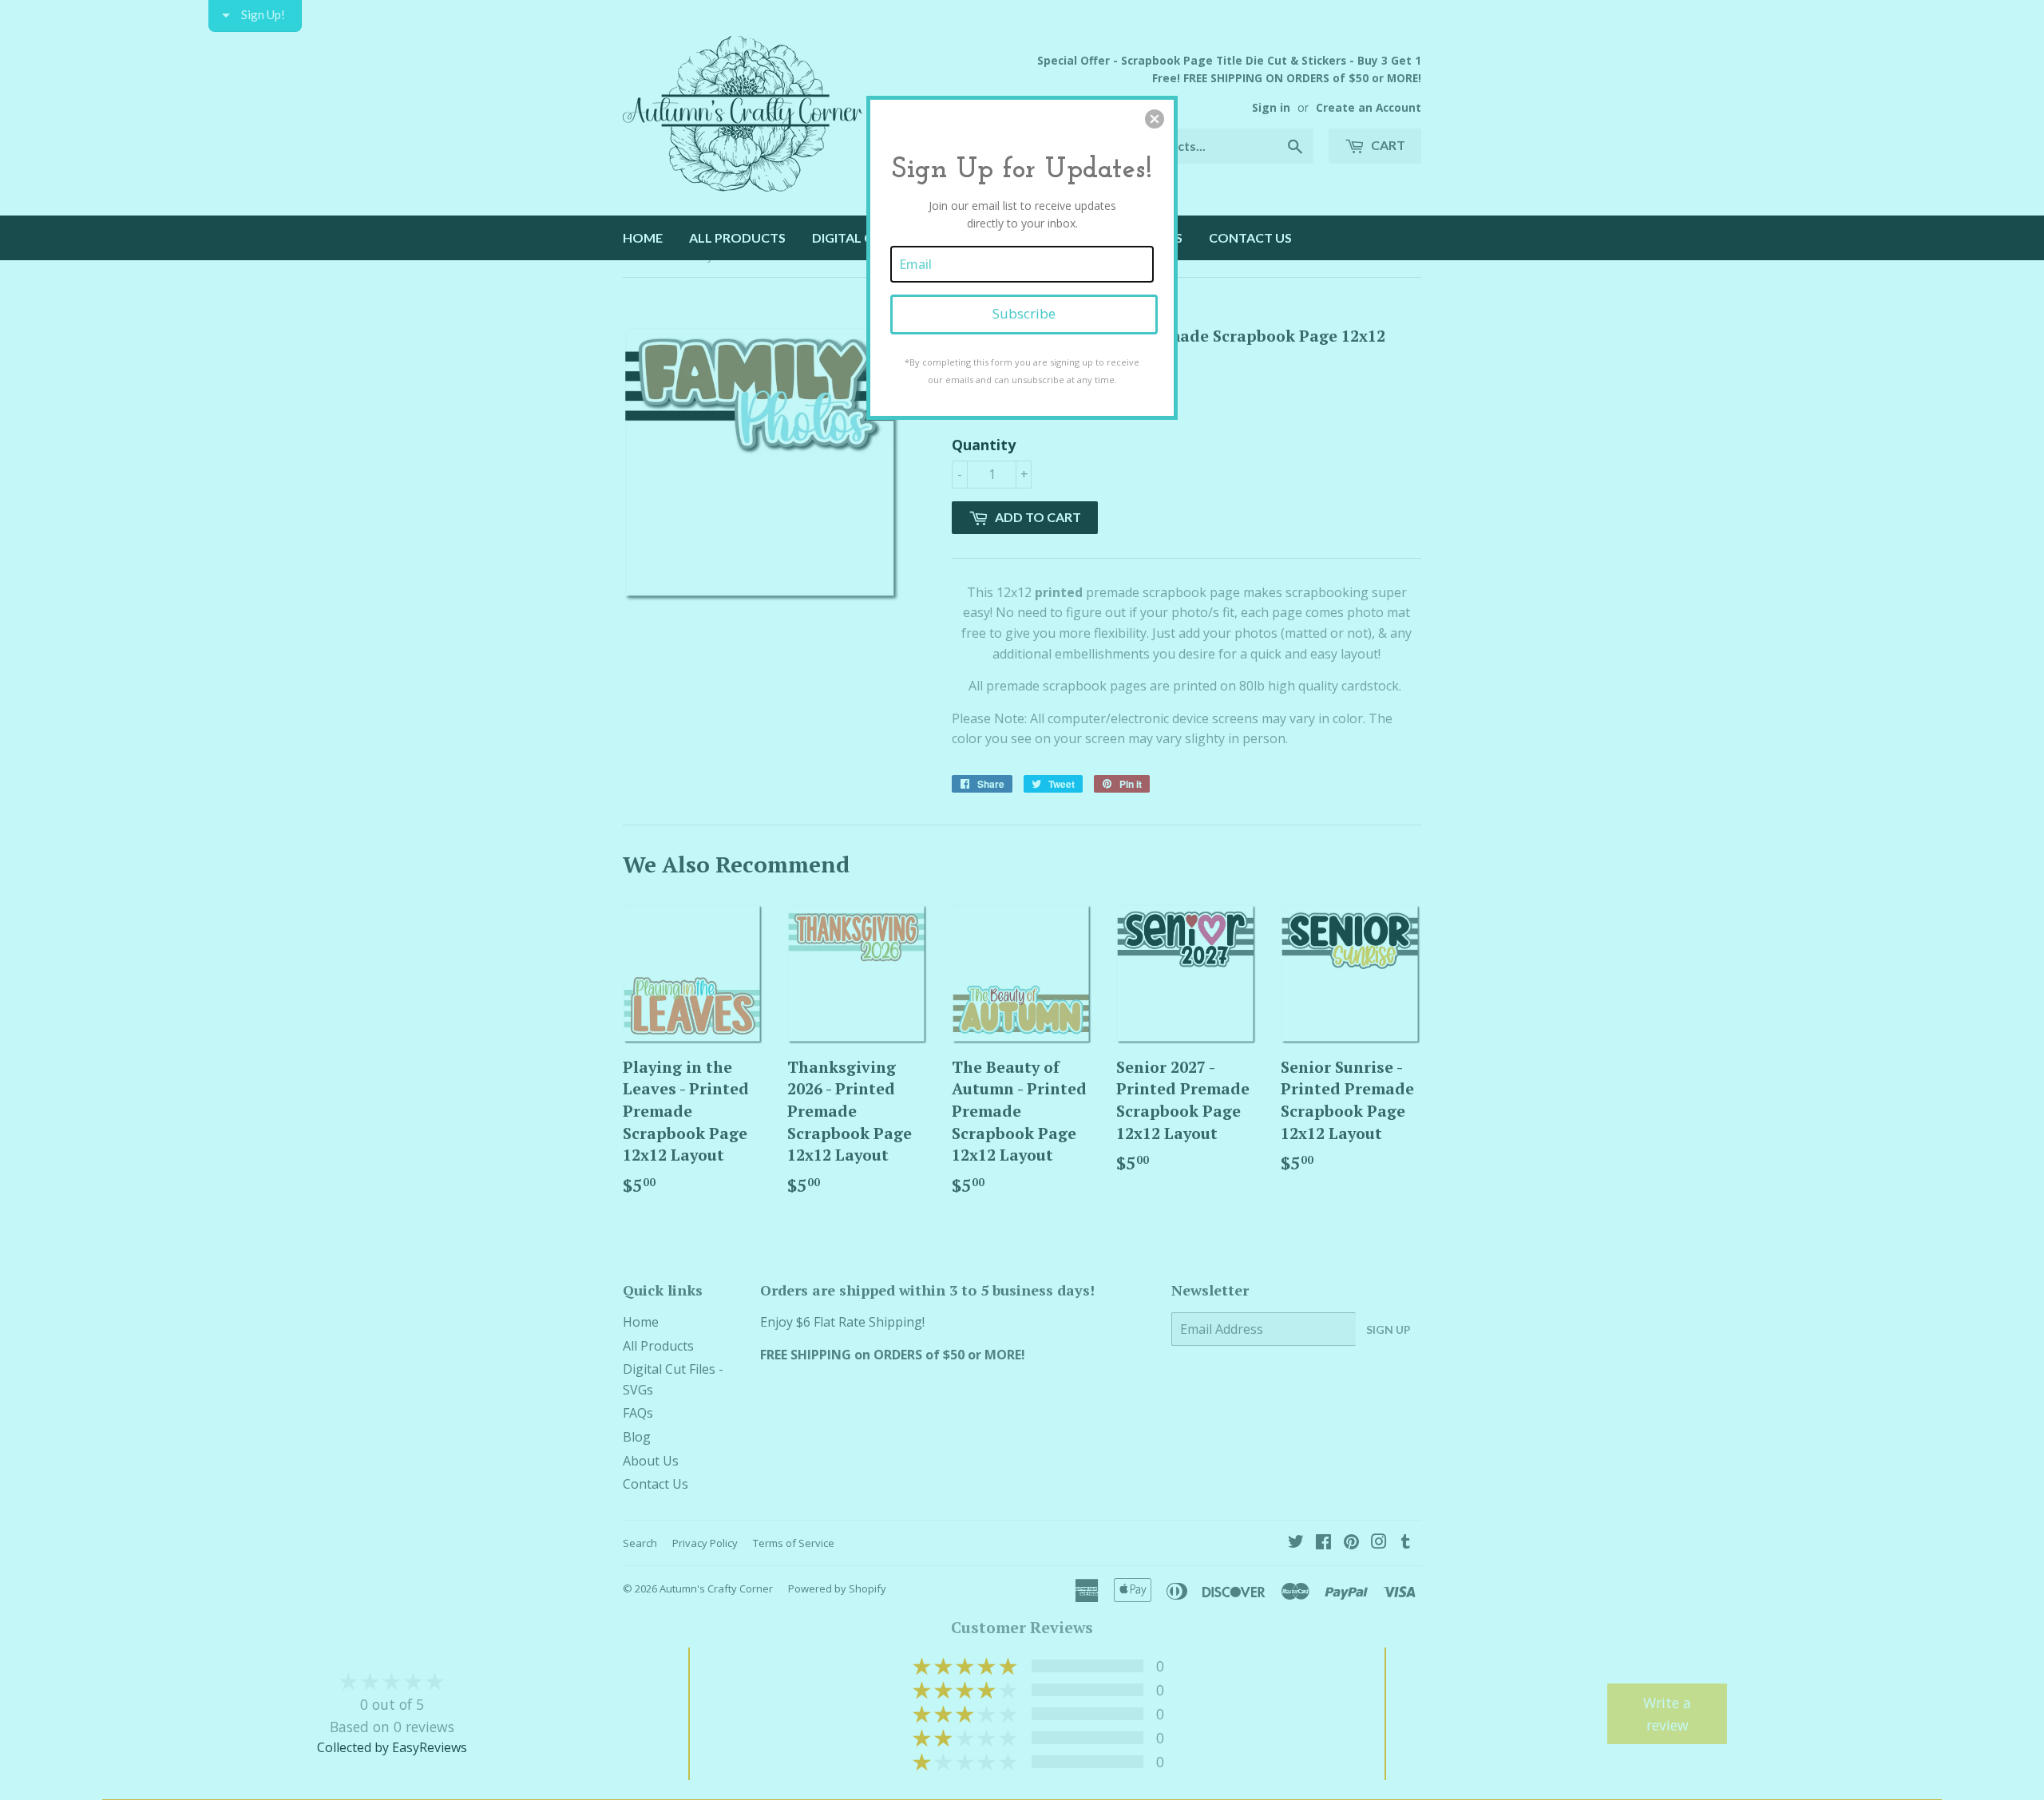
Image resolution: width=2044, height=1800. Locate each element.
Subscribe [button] (1024, 313)
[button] (1155, 119)
